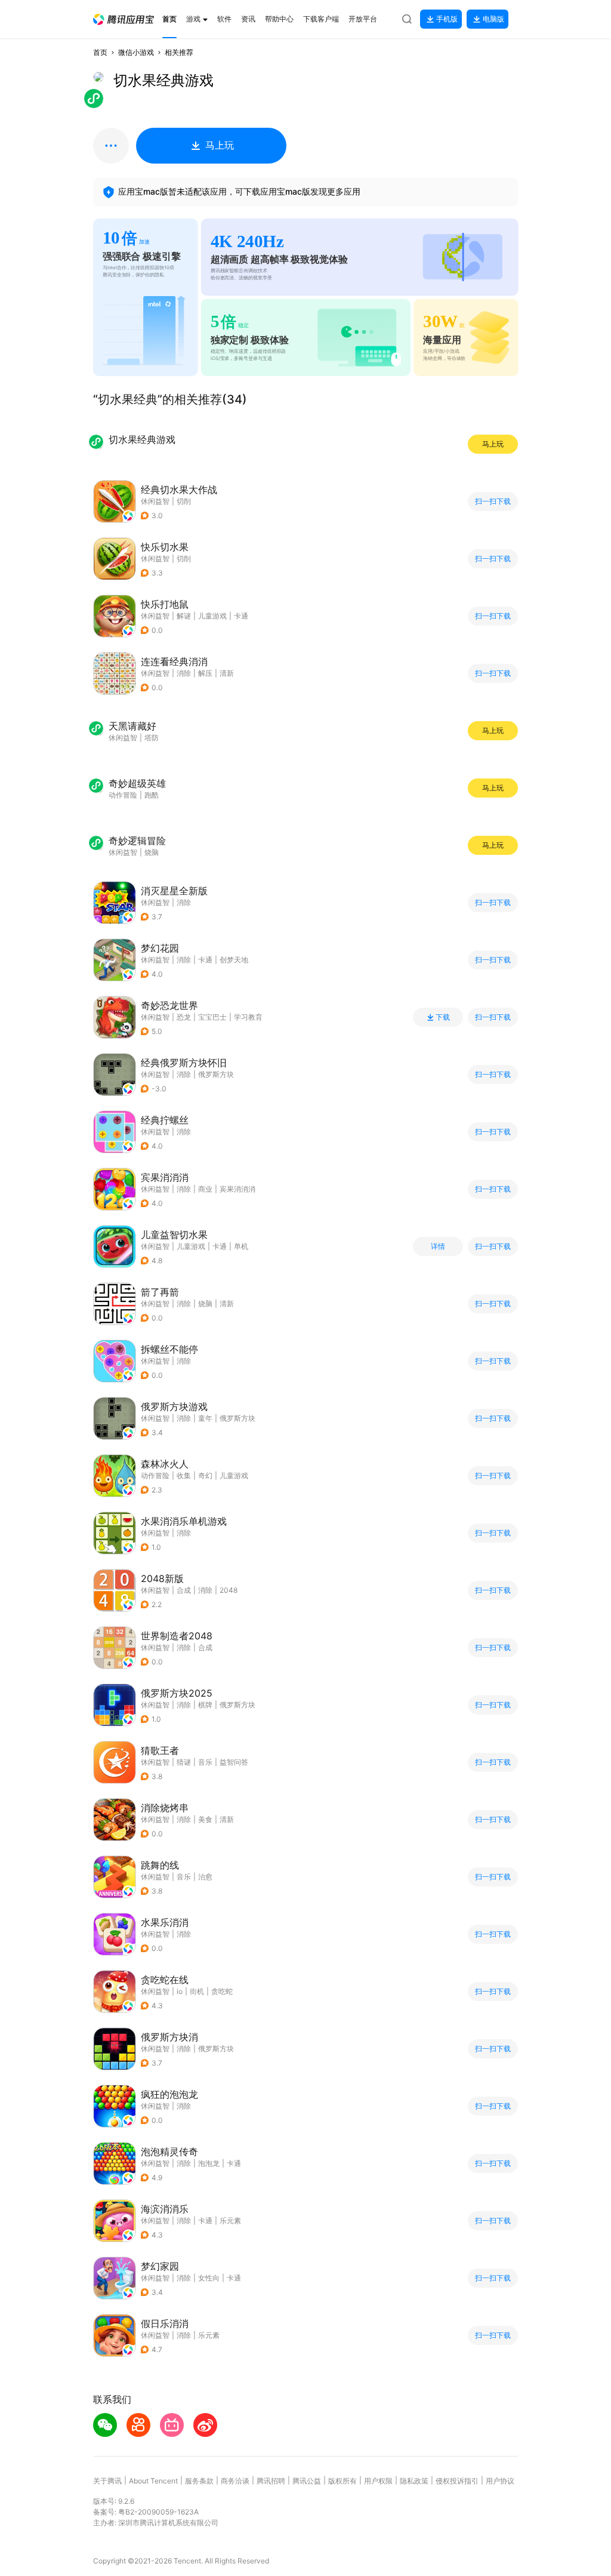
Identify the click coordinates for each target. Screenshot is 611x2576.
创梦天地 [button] (234, 960)
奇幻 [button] (205, 1475)
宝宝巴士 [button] (212, 1017)
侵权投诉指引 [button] (457, 2481)
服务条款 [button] (199, 2481)
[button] (124, 19)
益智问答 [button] (234, 1762)
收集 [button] (184, 1475)
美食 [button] (205, 1819)
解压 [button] (205, 673)
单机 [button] (241, 1246)
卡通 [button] (241, 616)
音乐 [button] (205, 1762)
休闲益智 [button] (155, 501)
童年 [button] (205, 1418)
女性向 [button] (209, 2278)
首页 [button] (100, 52)
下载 (443, 1017)
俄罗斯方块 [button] (216, 1074)
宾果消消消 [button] (237, 1189)
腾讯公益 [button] (307, 2481)
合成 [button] (184, 1590)
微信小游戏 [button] (136, 52)
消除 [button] (184, 673)
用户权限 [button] (378, 2481)
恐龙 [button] (184, 1017)
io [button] (180, 1991)
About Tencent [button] (153, 2481)
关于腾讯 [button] (107, 2481)
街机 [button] (197, 1991)
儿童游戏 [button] (212, 616)
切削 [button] (184, 501)
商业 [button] (205, 1189)
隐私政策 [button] (414, 2481)
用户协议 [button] (500, 2481)
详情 (438, 1247)
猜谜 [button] (184, 1762)
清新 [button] (227, 673)
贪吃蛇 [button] (222, 1991)
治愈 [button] (205, 1877)
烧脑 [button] (205, 1304)
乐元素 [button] (230, 2220)
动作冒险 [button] (155, 1475)
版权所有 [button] (342, 2481)
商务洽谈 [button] (235, 2481)
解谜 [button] (184, 616)
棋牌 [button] (205, 1705)
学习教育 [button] (248, 1017)
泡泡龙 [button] (209, 2163)
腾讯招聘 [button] (271, 2481)
